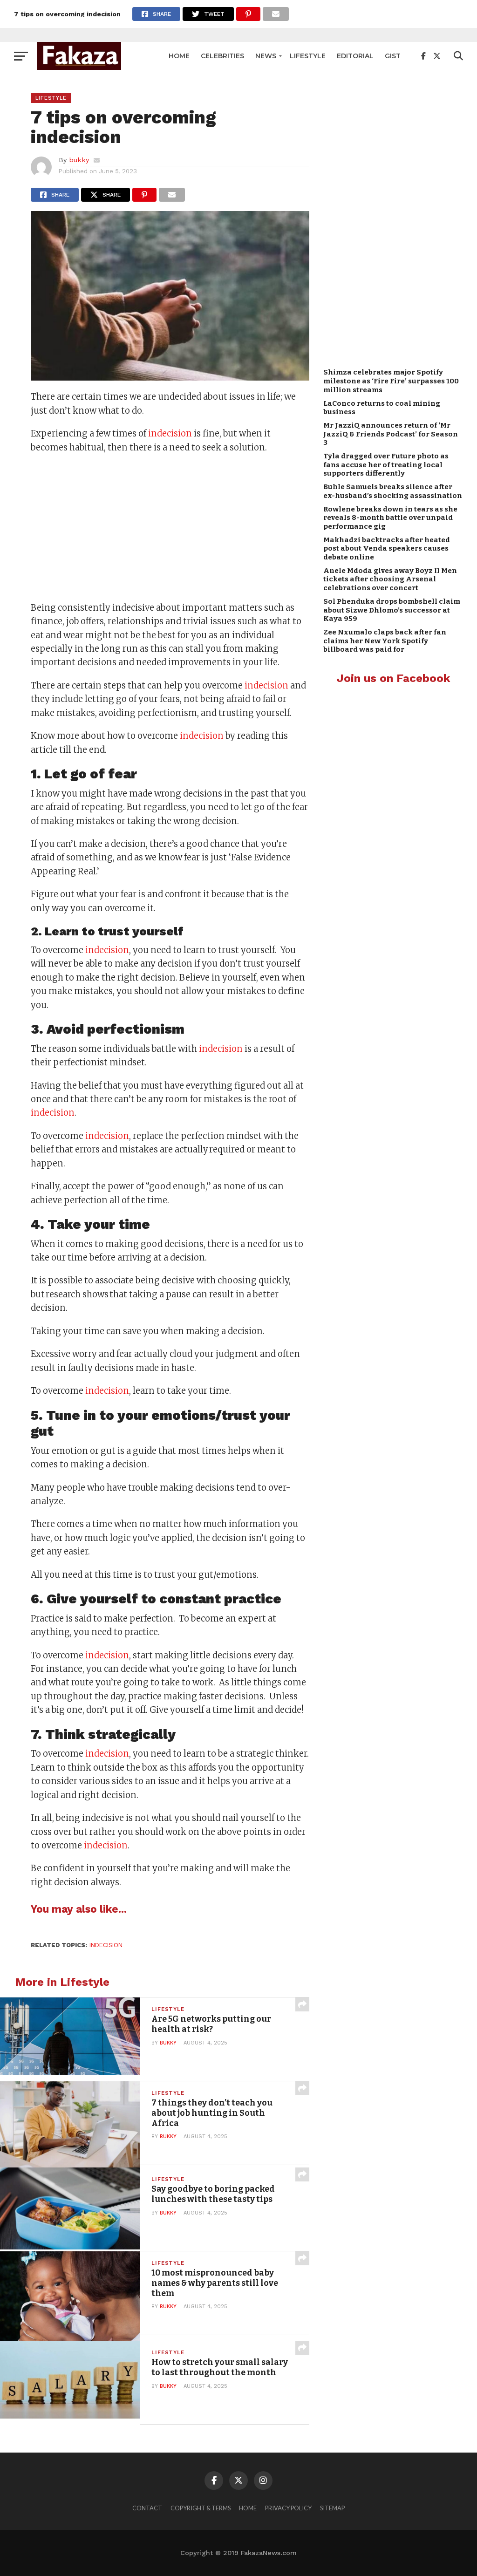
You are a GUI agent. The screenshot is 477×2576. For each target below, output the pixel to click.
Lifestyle (308, 56)
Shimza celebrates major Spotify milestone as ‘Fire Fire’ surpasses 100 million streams (391, 381)
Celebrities (222, 56)
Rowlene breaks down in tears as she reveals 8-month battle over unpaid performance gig (390, 518)
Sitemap (332, 2508)
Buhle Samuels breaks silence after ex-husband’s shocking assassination (393, 491)
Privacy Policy (288, 2508)
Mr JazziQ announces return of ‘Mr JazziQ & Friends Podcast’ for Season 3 (391, 434)
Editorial (355, 56)
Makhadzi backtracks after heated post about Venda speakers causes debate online (387, 549)
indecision (170, 433)
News (266, 56)
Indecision (106, 1945)
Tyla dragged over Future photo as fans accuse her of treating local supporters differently (386, 465)
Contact (147, 2508)
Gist (393, 56)
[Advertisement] (170, 529)
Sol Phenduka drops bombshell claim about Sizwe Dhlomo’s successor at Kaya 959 (392, 610)
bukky (79, 160)
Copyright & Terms (201, 2508)
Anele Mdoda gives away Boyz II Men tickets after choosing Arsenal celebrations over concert (390, 579)
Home (179, 56)
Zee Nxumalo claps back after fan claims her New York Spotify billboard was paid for (385, 641)
